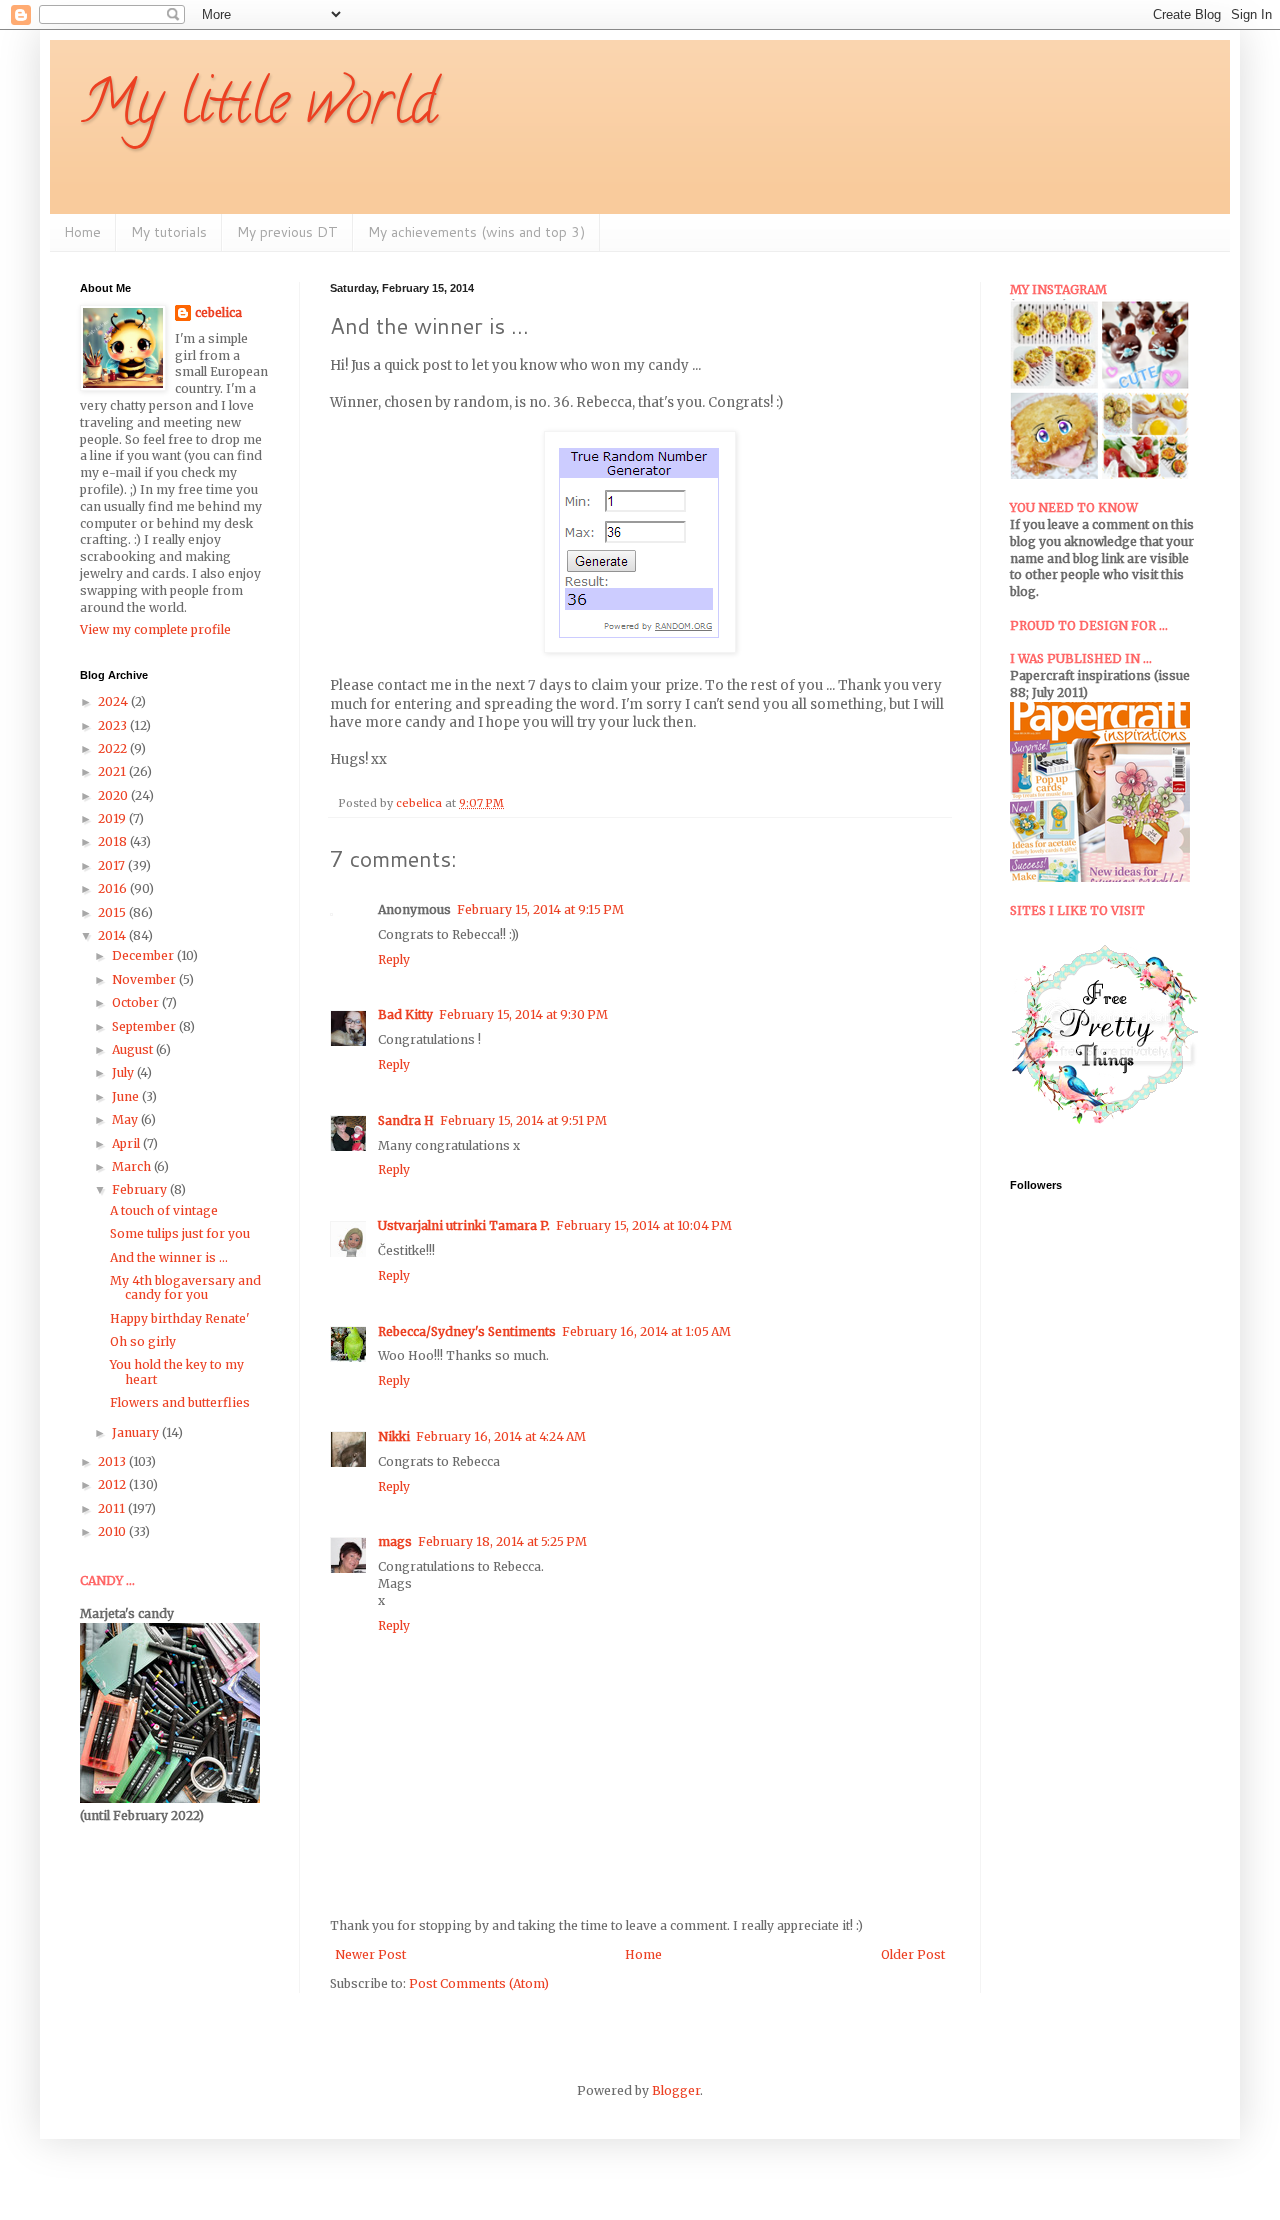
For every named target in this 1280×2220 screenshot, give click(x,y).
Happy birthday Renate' (180, 1318)
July (124, 1072)
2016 (114, 888)
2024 (114, 701)
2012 (113, 1484)
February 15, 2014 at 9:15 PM (540, 909)
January (137, 1432)
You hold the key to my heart (177, 1371)
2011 (113, 1508)
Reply (394, 959)
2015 (113, 912)
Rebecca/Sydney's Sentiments (467, 1331)
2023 (114, 725)
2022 (114, 748)
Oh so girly (143, 1341)
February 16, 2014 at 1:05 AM (646, 1331)
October (137, 1002)
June (127, 1096)
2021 (113, 771)
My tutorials (169, 232)
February (141, 1189)
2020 (114, 795)
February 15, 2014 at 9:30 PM (523, 1014)
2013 (113, 1461)
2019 (113, 818)
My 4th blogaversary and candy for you (185, 1287)
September (145, 1026)
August (134, 1049)
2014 (113, 935)
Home (82, 232)
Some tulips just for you (180, 1233)
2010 (113, 1531)
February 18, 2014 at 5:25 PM (502, 1541)
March (133, 1166)
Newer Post (370, 1954)
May (126, 1119)
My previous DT (287, 232)
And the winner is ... (169, 1257)
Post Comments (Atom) (479, 1983)
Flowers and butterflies (180, 1402)
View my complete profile (155, 629)
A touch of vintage (164, 1210)
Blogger (676, 2090)
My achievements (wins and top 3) (476, 232)
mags (395, 1541)
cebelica (218, 312)
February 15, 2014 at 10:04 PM (644, 1225)
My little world (258, 109)
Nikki (394, 1436)
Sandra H (406, 1120)
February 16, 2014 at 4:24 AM (501, 1436)
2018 (114, 841)
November (145, 979)
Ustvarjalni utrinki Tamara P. (464, 1225)
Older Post (913, 1954)
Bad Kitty (405, 1014)
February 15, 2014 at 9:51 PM (523, 1120)
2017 (113, 865)
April (127, 1143)
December (144, 955)
